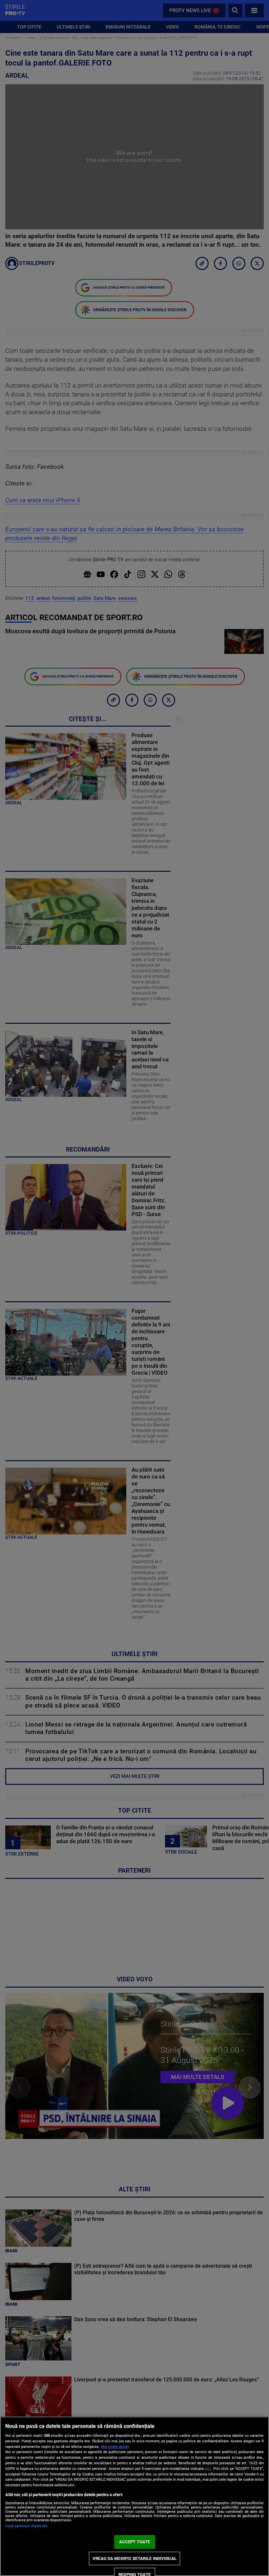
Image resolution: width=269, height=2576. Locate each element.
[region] (134, 2496)
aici (208, 2469)
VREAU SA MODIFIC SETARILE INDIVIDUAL (134, 2558)
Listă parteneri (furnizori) (26, 2526)
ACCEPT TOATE (135, 2542)
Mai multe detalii (115, 2447)
